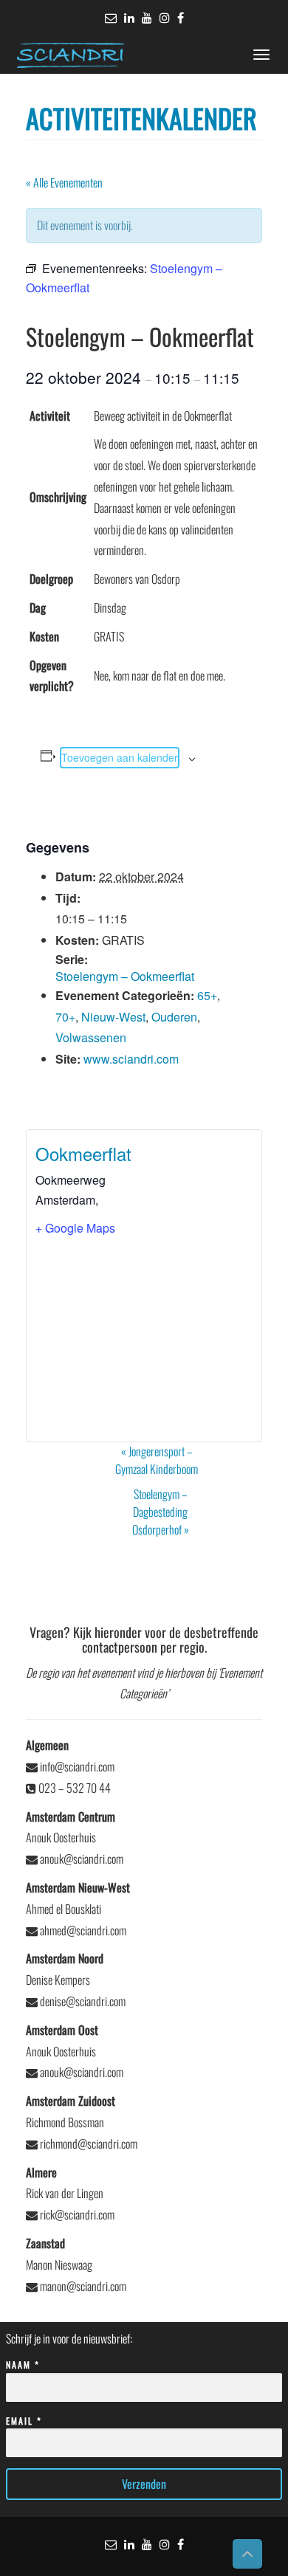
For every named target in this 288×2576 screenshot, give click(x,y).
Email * (24, 2421)
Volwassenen (91, 1037)
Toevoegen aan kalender (120, 757)
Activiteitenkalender (141, 118)
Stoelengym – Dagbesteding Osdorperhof (161, 1512)
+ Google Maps (75, 1228)
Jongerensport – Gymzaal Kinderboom (157, 1460)
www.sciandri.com (131, 1059)
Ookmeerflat (83, 1153)
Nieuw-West (113, 1017)
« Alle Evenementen (64, 182)
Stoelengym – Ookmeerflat (125, 976)
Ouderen (174, 1017)
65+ (207, 995)
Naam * (23, 2365)
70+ (65, 1017)
